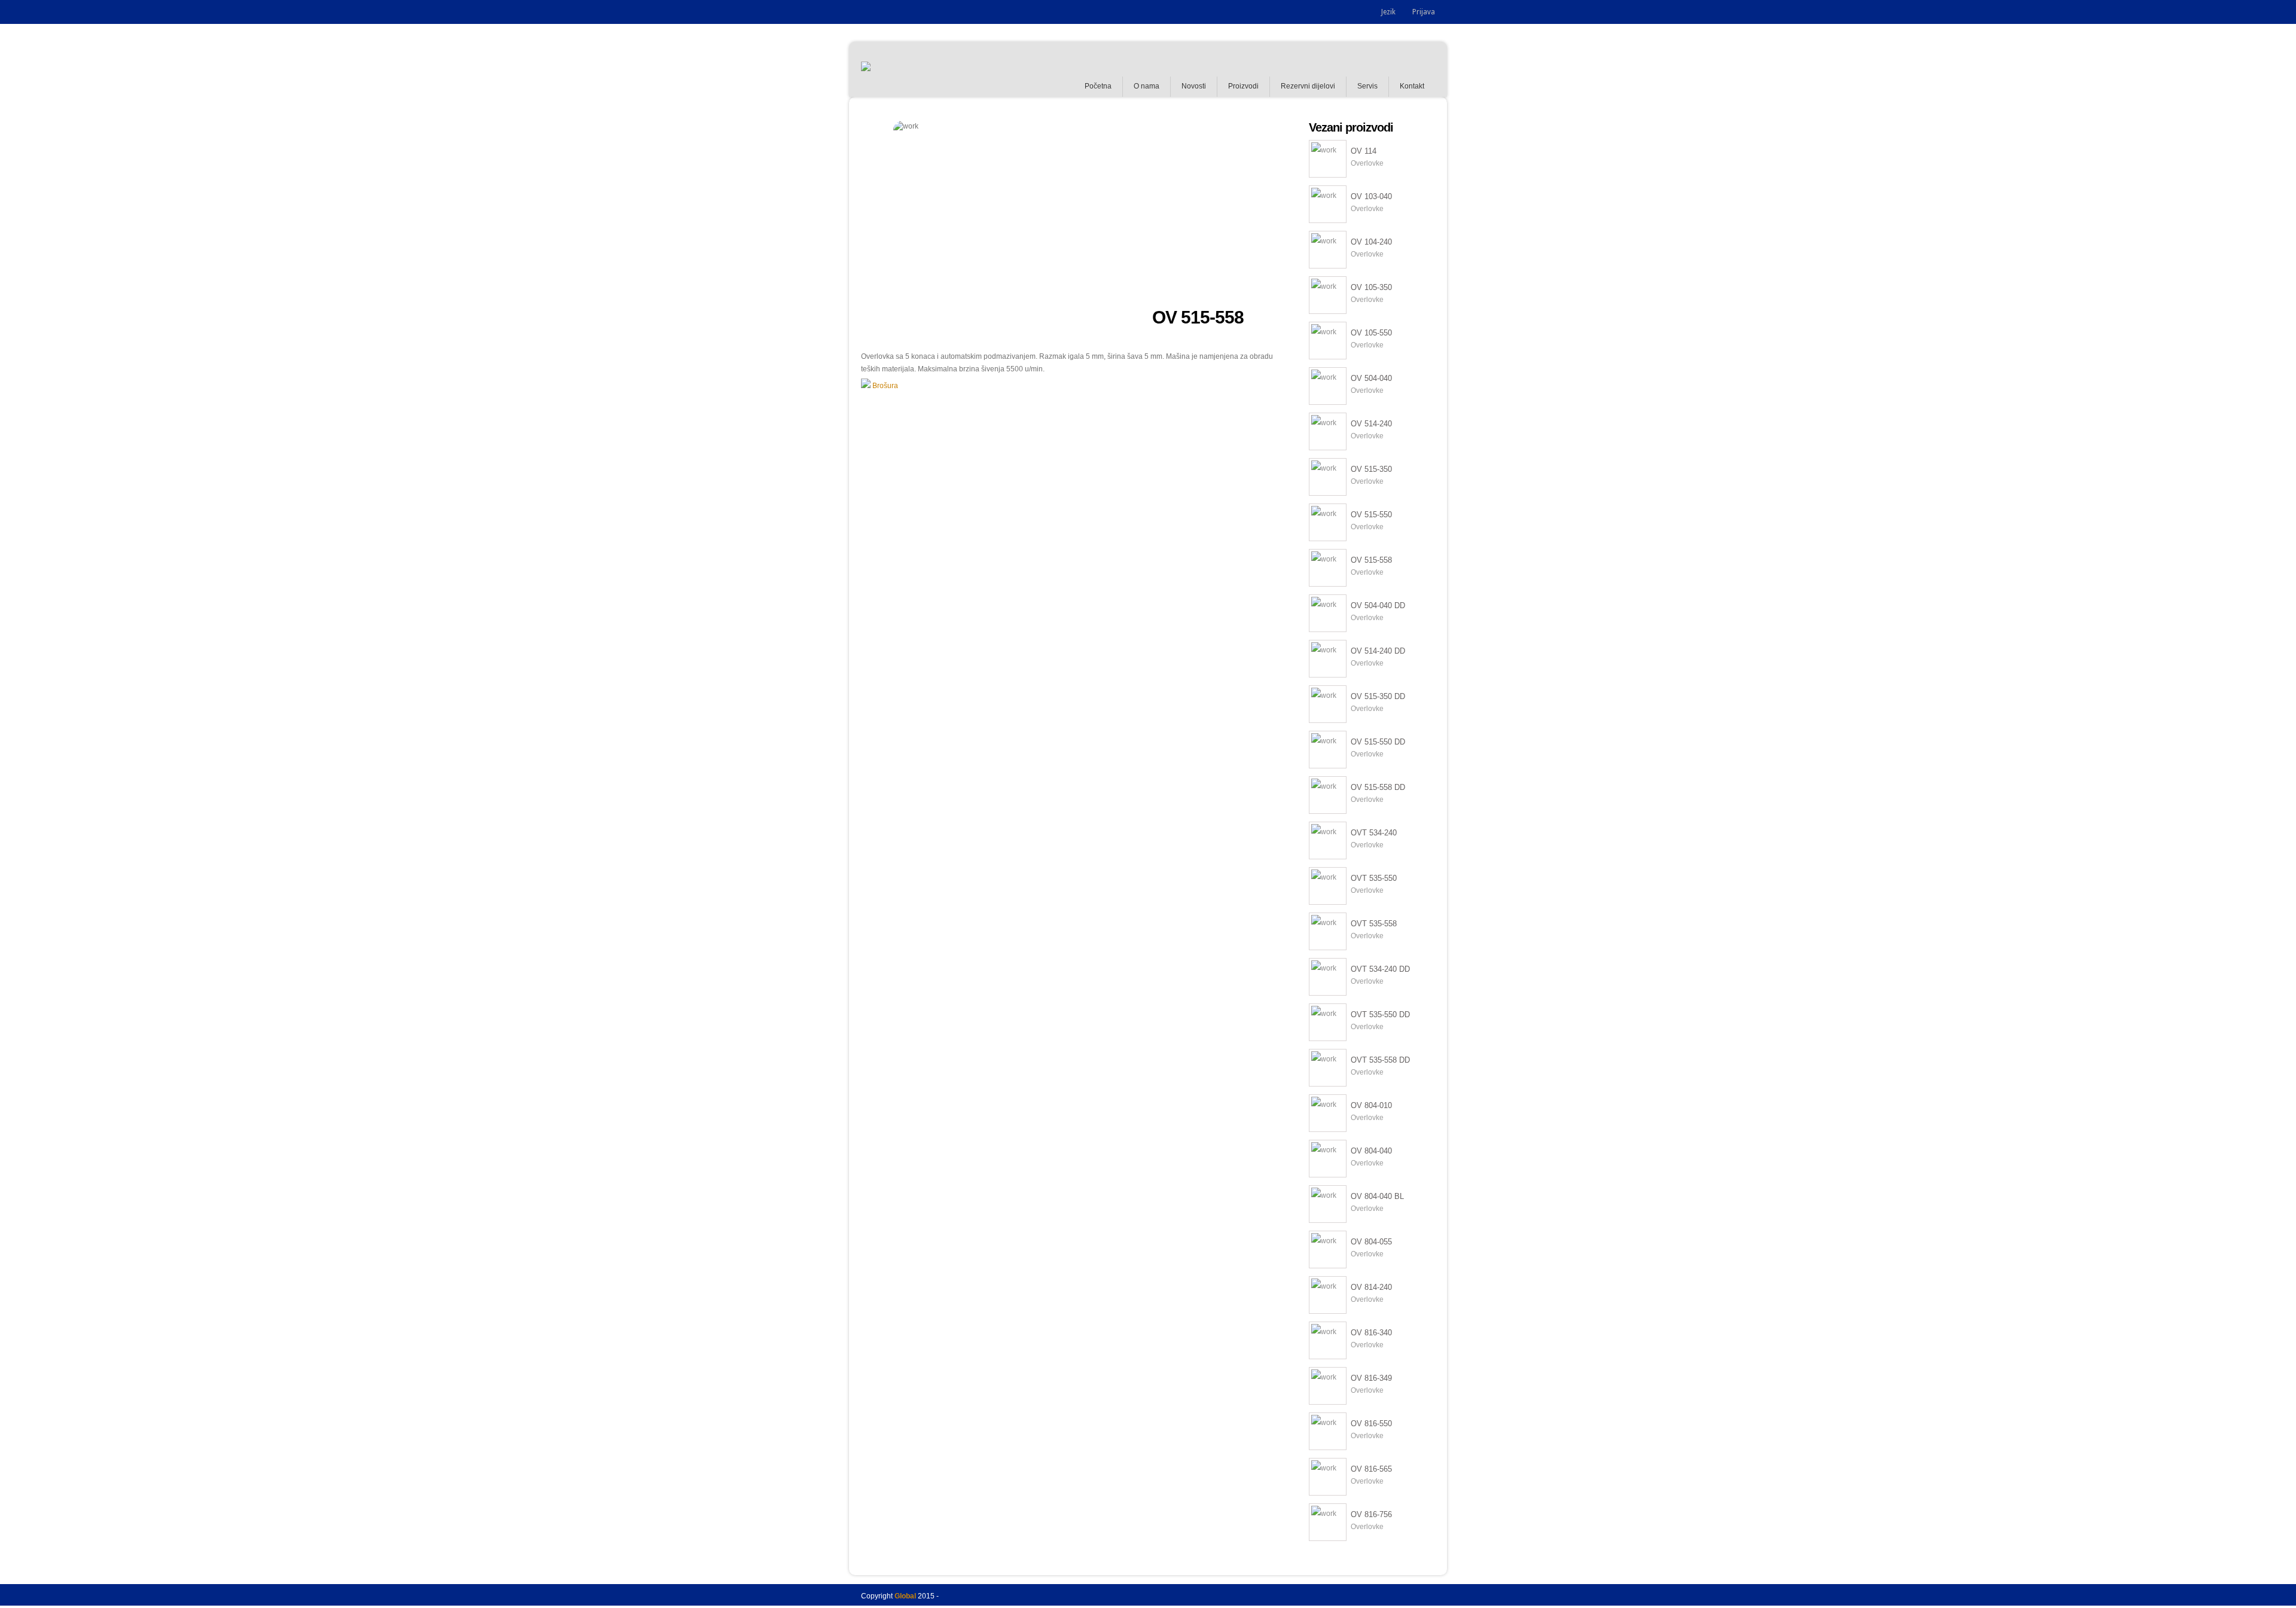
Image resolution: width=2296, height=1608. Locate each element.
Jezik (1388, 12)
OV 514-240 (1371, 424)
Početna (1098, 86)
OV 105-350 (1371, 287)
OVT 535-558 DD (1380, 1060)
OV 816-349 (1371, 1378)
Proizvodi (1243, 86)
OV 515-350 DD (1378, 696)
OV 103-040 (1371, 196)
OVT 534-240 (1374, 833)
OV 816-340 (1371, 1333)
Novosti (1194, 86)
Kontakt (1412, 86)
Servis (1367, 86)
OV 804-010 (1371, 1105)
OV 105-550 (1371, 333)
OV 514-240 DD (1378, 651)
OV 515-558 (1371, 560)
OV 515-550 (1371, 515)
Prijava (1424, 12)
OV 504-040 (1371, 378)
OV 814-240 (1371, 1287)
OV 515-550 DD (1378, 742)
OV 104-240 (1371, 242)
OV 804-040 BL (1377, 1196)
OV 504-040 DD (1378, 605)
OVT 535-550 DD (1380, 1014)
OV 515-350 (1371, 469)
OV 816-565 (1371, 1469)
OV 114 (1364, 151)
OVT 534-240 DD (1380, 969)
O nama (1147, 86)
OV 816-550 (1371, 1424)
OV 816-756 (1371, 1514)
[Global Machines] (866, 69)
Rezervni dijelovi (1308, 86)
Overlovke (1367, 163)
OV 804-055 (1371, 1242)
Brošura (884, 386)
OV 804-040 (1371, 1151)
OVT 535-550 (1374, 878)
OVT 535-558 (1374, 924)
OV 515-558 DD (1378, 787)
